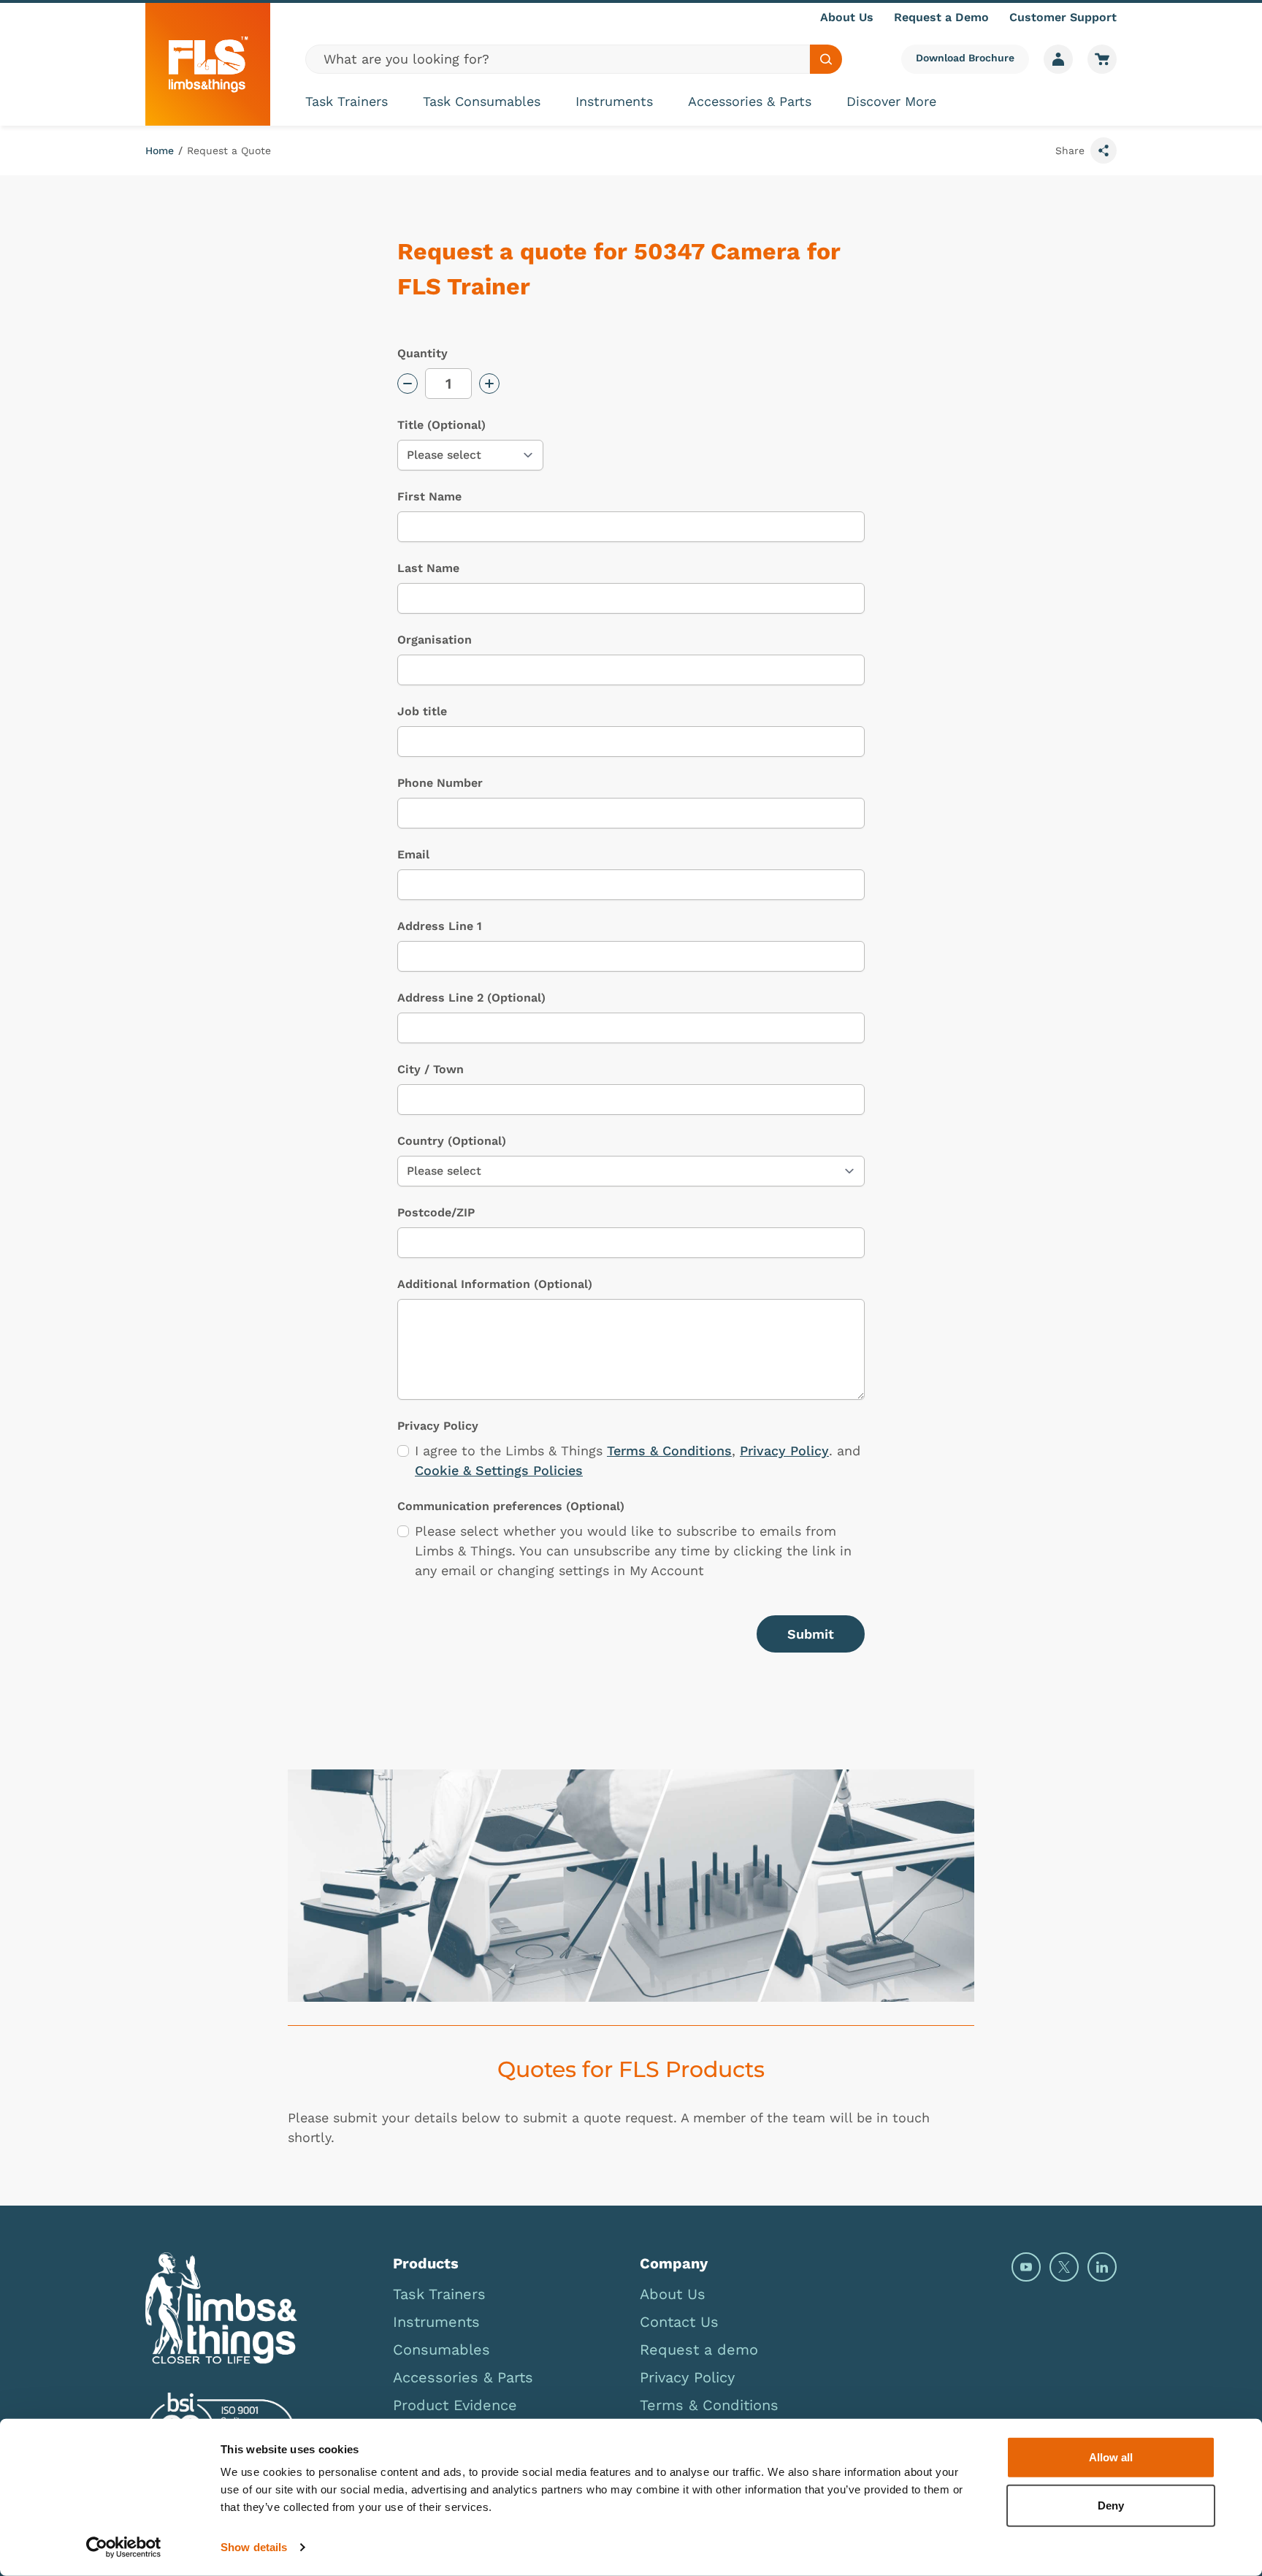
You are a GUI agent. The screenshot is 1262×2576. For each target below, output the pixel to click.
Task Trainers (347, 101)
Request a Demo (941, 17)
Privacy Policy (784, 1451)
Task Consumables (482, 101)
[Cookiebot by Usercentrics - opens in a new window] (124, 2548)
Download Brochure (965, 58)
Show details (254, 2547)
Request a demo (699, 2350)
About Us (847, 17)
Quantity (422, 353)
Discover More (891, 101)
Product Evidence (455, 2405)
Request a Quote (229, 150)
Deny (1111, 2505)
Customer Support (1063, 17)
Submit (811, 1634)
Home (160, 150)
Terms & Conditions (669, 1451)
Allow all (1111, 2457)
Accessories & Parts (750, 101)
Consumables (441, 2350)
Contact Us (679, 2322)
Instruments (614, 101)
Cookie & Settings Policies (499, 1470)
